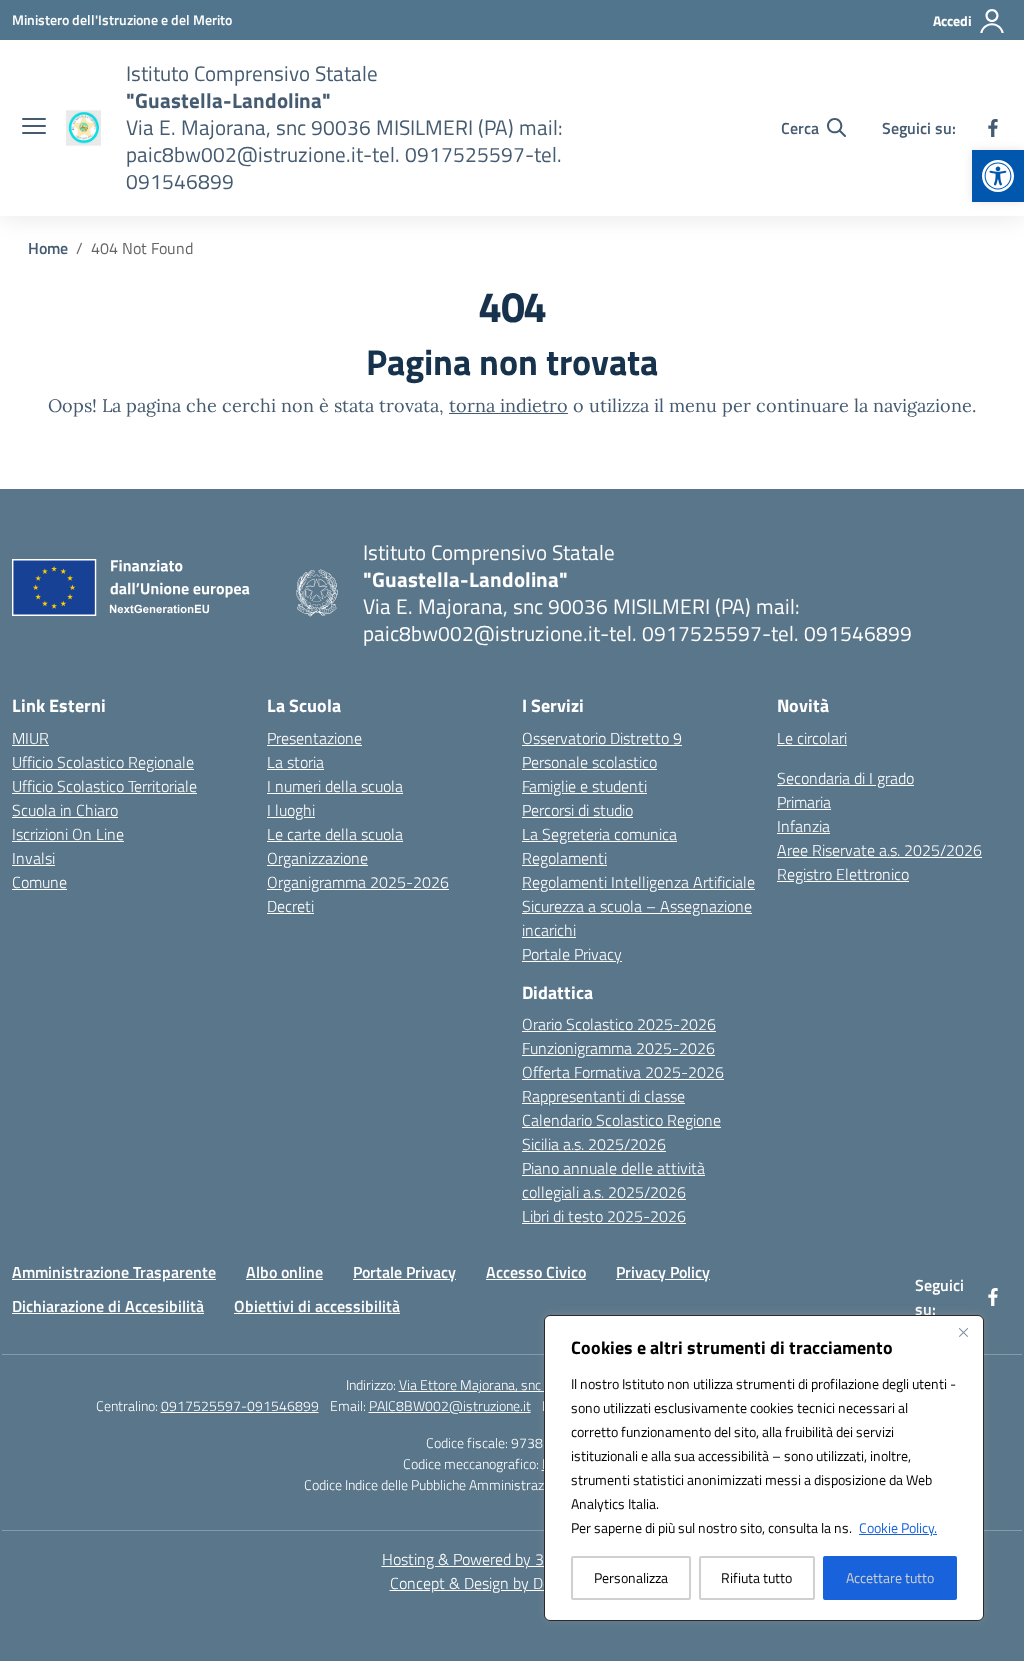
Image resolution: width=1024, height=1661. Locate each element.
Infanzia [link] (803, 826)
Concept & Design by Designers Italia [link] (512, 1583)
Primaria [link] (804, 802)
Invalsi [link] (33, 858)
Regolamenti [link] (564, 858)
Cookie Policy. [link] (898, 1527)
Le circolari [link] (812, 738)
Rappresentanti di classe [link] (603, 1096)
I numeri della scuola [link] (335, 786)
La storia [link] (295, 762)
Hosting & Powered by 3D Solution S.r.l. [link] (512, 1559)
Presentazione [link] (314, 738)
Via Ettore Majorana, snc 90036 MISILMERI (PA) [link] (539, 1384)
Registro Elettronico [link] (843, 874)
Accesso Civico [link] (536, 1272)
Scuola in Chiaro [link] (65, 810)
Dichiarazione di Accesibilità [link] (108, 1306)
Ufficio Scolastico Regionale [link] (103, 762)
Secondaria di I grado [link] (845, 778)
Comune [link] (39, 882)
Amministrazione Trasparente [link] (114, 1272)
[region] (764, 1468)
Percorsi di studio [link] (577, 810)
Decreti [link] (290, 906)
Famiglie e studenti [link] (584, 786)
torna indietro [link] (508, 405)
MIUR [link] (30, 738)
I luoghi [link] (291, 810)
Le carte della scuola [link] (335, 834)
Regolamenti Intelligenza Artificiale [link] (638, 882)
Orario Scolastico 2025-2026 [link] (619, 1024)
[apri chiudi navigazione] (34, 128)
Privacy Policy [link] (663, 1272)
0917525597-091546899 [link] (240, 1405)
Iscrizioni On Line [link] (68, 834)
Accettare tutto (890, 1577)
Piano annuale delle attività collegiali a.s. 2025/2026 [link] (613, 1180)
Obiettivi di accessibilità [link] (317, 1306)
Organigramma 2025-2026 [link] (358, 882)
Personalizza (631, 1577)
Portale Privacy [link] (572, 954)
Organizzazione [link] (317, 858)
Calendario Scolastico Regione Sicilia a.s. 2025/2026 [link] (621, 1132)
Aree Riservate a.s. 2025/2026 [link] (879, 850)
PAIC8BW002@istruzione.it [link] (450, 1405)
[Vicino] (963, 1332)
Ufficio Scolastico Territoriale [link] (104, 786)
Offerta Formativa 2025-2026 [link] (623, 1072)
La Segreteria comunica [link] (599, 834)
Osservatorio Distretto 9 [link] (602, 738)
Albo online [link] (284, 1272)
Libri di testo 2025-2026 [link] (604, 1216)
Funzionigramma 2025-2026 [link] (618, 1048)
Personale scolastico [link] (589, 762)
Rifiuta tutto (756, 1577)
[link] (998, 176)
